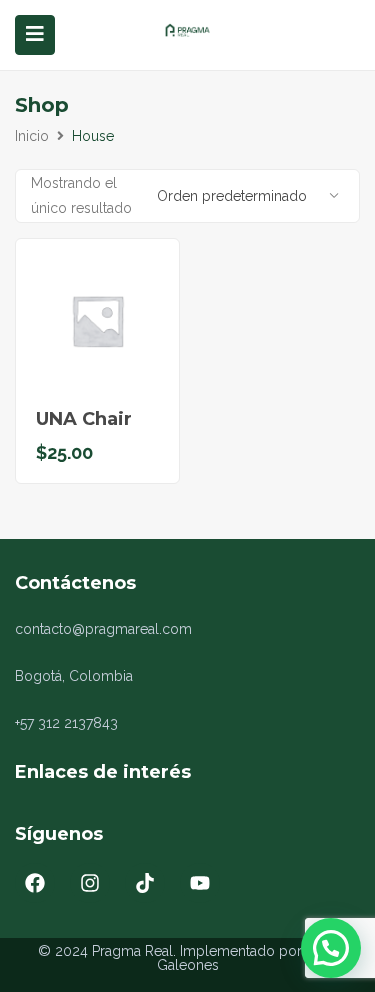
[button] (331, 948)
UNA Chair (84, 419)
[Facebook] (35, 883)
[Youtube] (200, 883)
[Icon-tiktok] (145, 883)
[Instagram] (90, 883)
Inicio (32, 136)
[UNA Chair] (97, 320)
